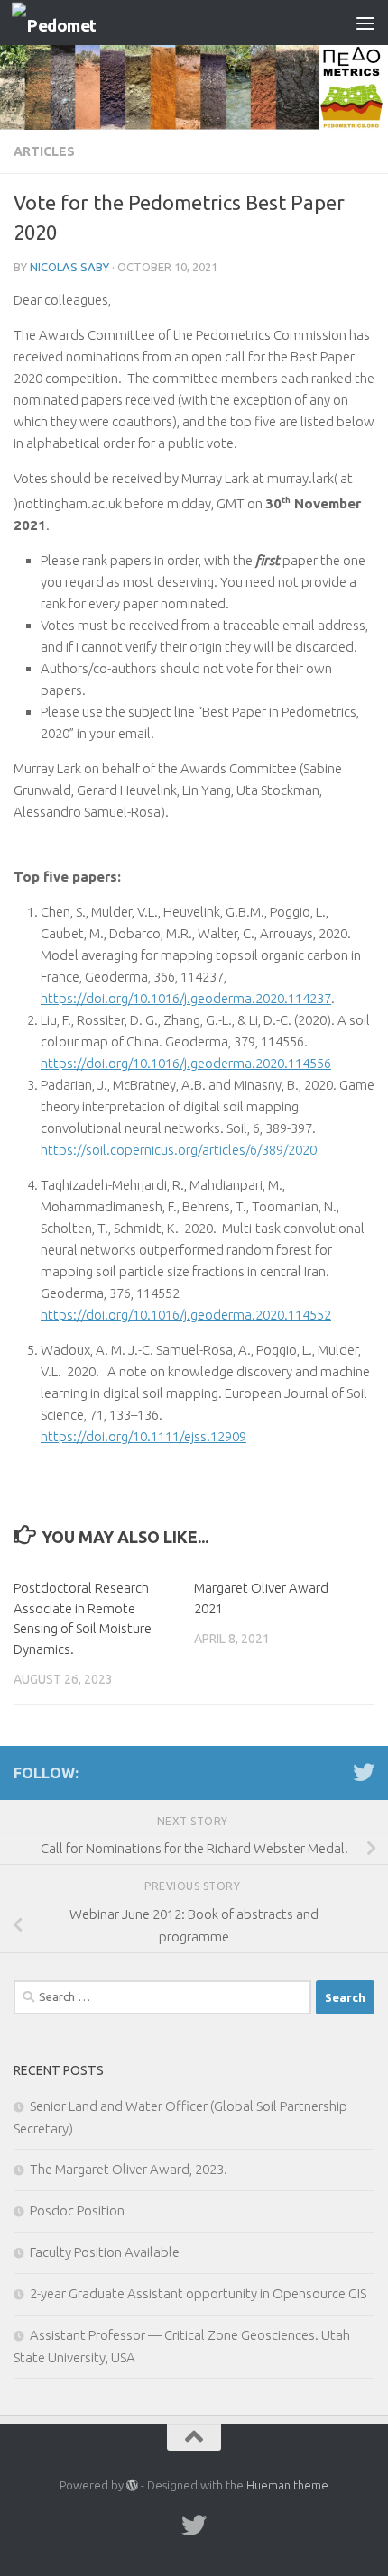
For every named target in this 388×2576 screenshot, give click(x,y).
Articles (44, 151)
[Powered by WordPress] (132, 2485)
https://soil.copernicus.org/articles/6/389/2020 (179, 1150)
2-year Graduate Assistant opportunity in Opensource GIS (198, 2293)
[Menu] (365, 23)
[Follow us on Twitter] (364, 1772)
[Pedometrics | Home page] (68, 23)
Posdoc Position (77, 2211)
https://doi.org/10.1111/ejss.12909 (143, 1436)
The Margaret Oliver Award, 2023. (129, 2169)
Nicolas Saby (69, 267)
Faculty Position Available (105, 2252)
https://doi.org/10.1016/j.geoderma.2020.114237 (186, 998)
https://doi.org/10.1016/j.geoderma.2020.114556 (186, 1063)
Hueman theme (287, 2485)
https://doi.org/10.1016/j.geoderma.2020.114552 (186, 1315)
